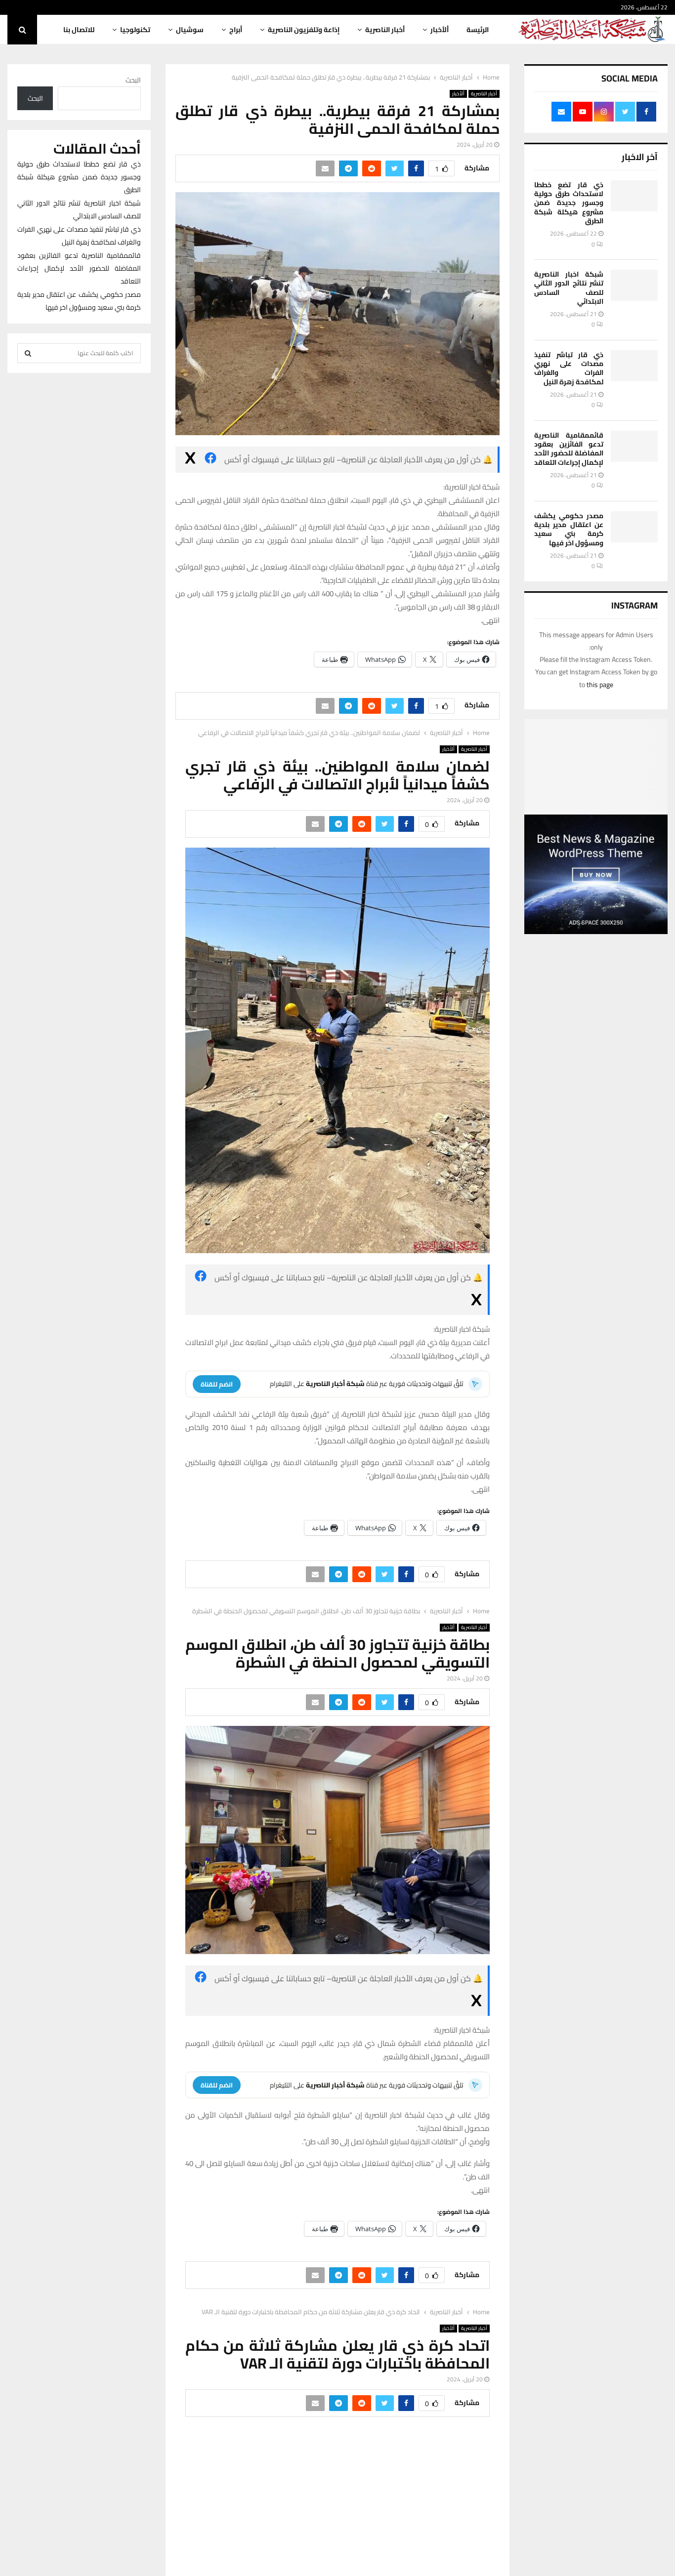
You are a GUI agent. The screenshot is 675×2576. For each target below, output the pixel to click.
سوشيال (190, 30)
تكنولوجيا (135, 30)
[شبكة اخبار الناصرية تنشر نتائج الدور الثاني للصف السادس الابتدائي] (634, 285)
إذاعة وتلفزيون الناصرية (304, 30)
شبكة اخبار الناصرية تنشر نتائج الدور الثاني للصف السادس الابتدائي (569, 288)
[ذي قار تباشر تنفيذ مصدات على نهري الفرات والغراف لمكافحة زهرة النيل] (634, 366)
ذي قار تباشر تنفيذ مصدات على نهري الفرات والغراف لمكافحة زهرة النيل (569, 368)
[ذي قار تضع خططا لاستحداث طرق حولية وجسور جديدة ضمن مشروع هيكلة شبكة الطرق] (634, 196)
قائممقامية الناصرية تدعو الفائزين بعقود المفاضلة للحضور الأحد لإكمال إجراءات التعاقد (569, 449)
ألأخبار (440, 30)
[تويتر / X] (190, 460)
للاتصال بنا (79, 30)
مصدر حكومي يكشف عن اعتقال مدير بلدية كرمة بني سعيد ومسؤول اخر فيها (569, 529)
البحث (133, 80)
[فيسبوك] (211, 460)
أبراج (236, 30)
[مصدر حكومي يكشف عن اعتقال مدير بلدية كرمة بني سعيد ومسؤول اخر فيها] (634, 527)
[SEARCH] (28, 353)
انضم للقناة (217, 1384)
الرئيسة (478, 30)
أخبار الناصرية (385, 30)
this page (600, 685)
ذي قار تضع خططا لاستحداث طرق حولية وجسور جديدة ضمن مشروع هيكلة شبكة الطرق (569, 203)
